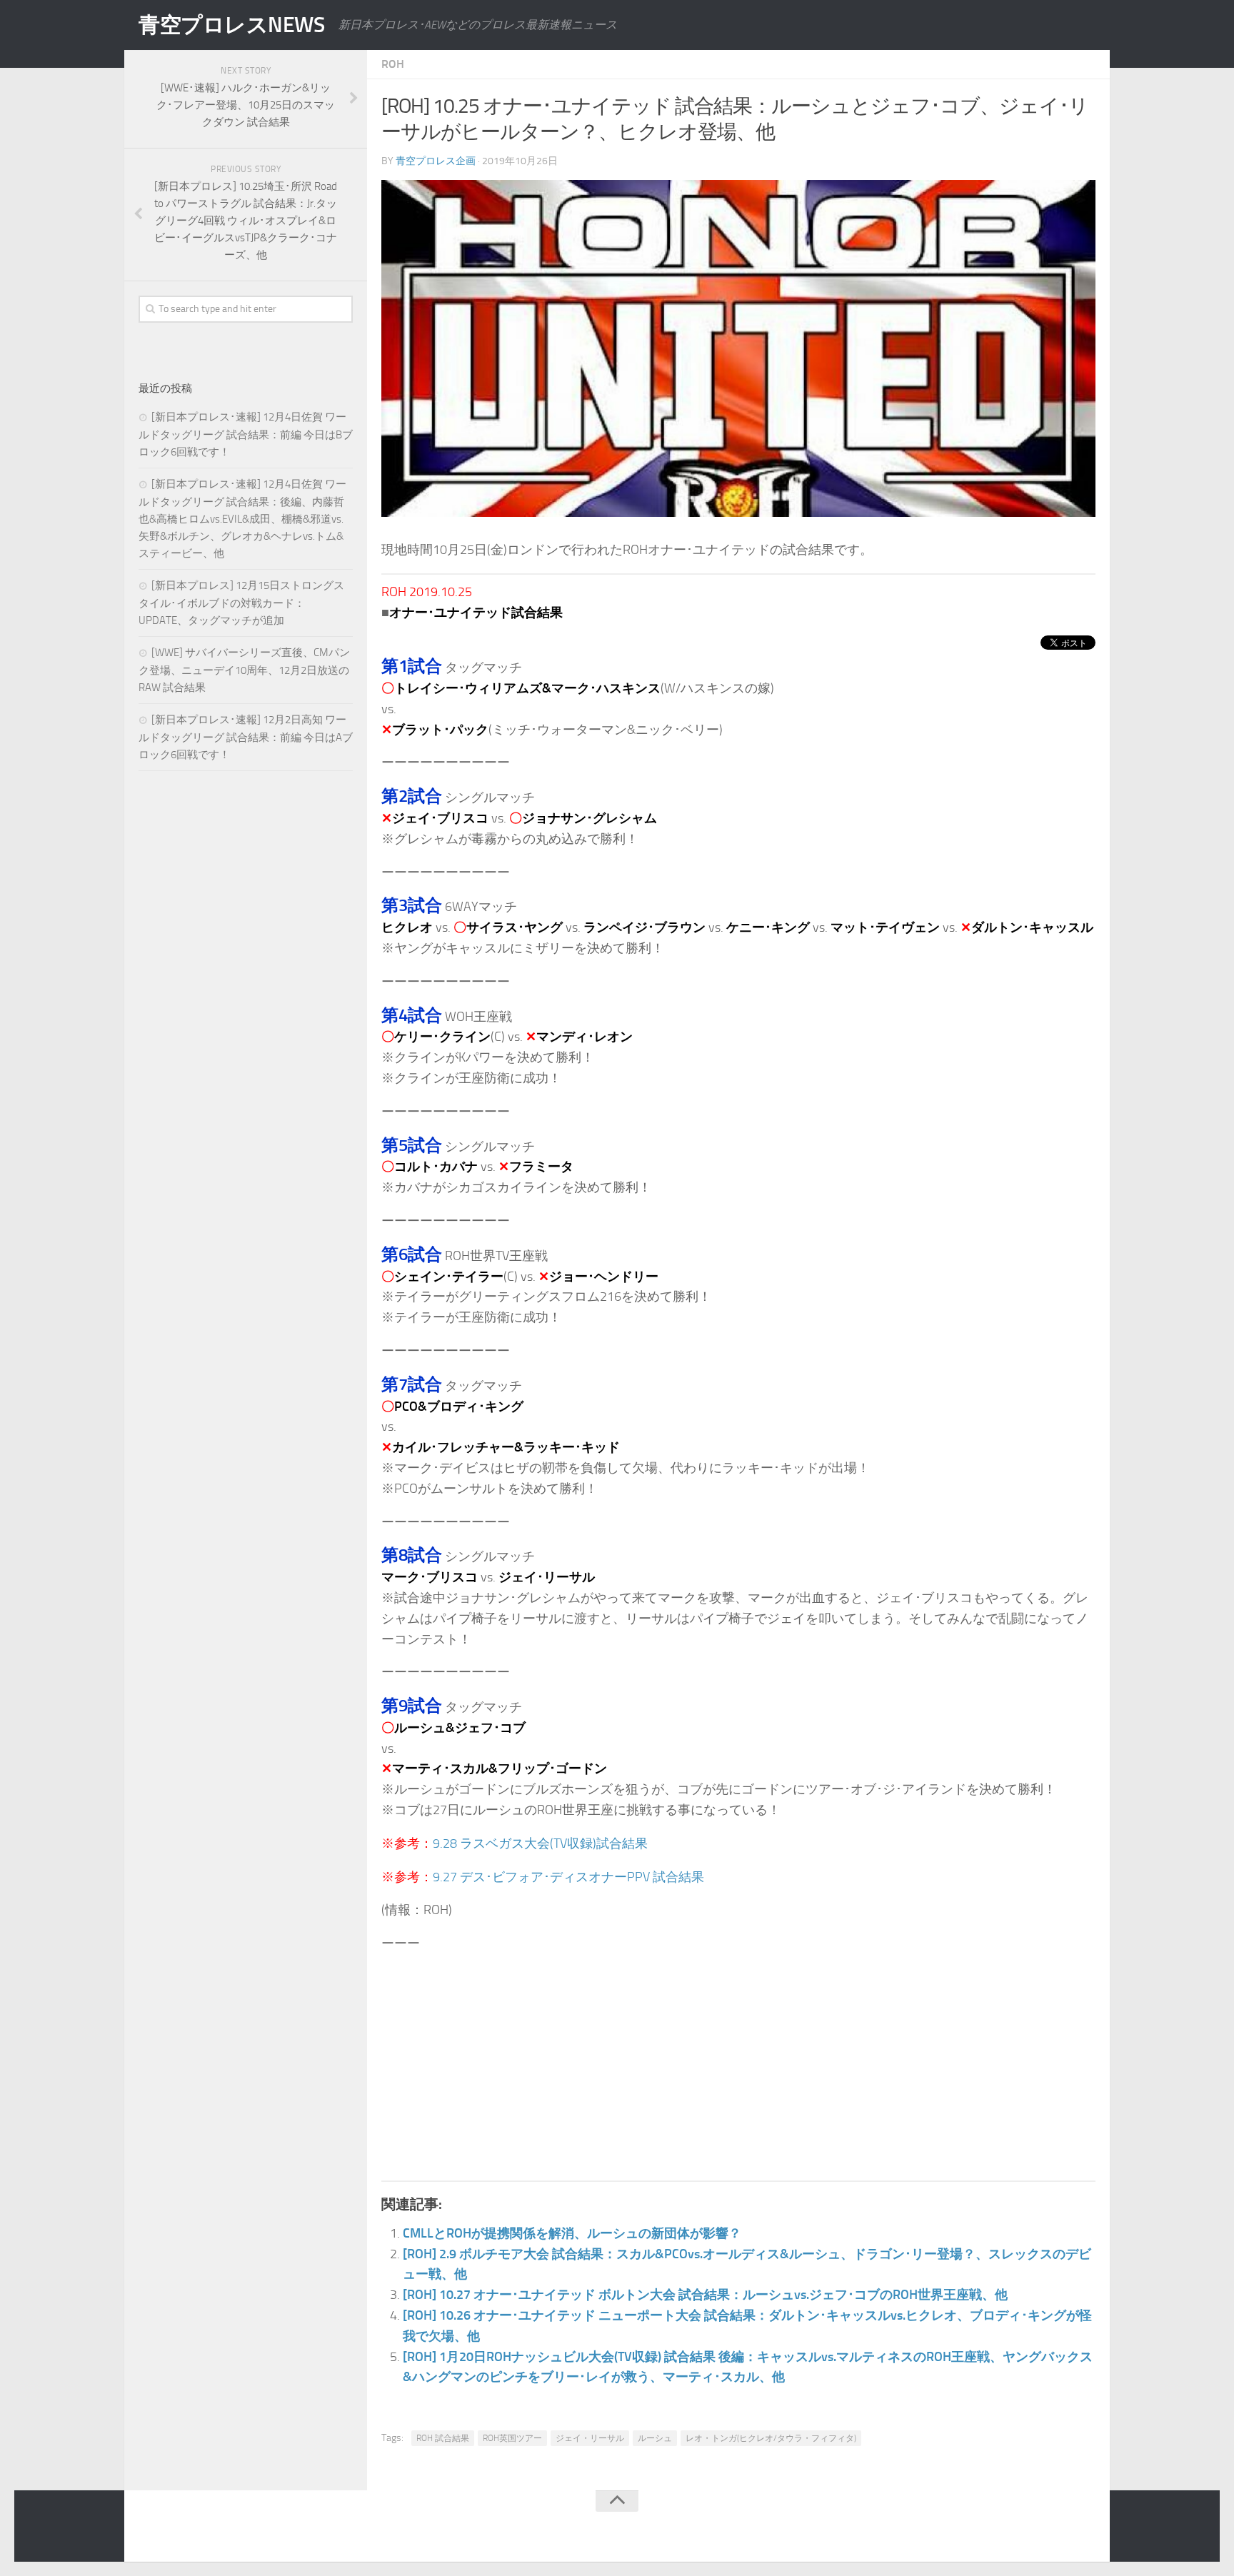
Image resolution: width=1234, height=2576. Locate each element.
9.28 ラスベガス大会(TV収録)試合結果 (540, 1843)
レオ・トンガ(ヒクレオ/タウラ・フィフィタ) (771, 2438)
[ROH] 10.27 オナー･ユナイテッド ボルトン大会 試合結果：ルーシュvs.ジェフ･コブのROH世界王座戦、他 (705, 2295)
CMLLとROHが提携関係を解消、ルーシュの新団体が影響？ (572, 2233)
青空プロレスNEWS (231, 25)
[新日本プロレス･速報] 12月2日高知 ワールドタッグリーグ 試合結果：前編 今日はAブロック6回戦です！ (246, 737)
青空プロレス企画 (436, 161)
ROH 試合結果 (443, 2438)
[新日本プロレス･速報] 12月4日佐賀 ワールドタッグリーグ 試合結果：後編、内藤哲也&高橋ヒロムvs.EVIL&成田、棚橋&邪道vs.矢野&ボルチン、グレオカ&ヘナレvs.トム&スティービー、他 (242, 519)
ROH (393, 64)
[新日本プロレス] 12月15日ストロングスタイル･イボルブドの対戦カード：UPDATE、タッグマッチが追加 (241, 603)
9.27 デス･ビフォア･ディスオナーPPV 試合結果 (568, 1877)
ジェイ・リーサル (590, 2438)
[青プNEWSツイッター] (1057, 2529)
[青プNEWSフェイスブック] (1085, 2529)
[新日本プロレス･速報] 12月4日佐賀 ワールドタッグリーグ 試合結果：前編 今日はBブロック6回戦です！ (246, 434)
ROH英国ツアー (512, 2438)
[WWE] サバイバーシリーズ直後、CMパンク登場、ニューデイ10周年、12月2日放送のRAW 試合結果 (244, 670)
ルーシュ (655, 2438)
